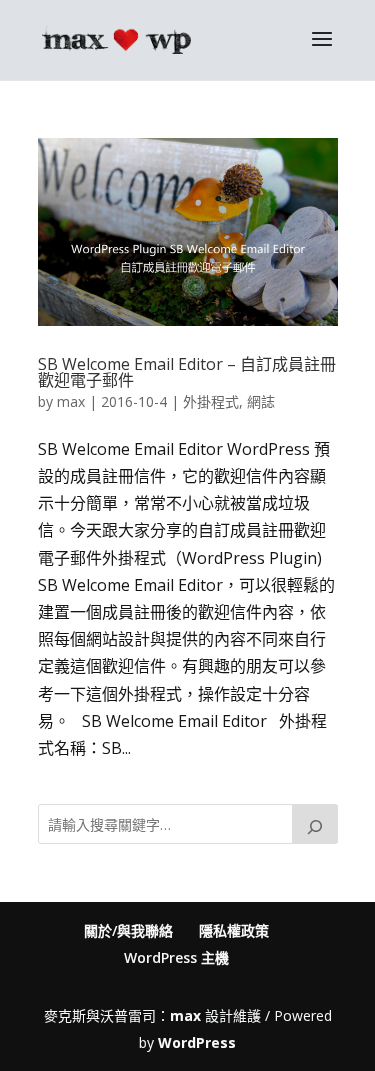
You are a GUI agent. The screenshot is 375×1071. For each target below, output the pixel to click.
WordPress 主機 (176, 957)
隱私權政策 (234, 930)
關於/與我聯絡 (128, 930)
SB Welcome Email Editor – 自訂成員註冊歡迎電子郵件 (187, 372)
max (71, 401)
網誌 (261, 401)
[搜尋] (315, 824)
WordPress (197, 1042)
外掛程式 (211, 401)
